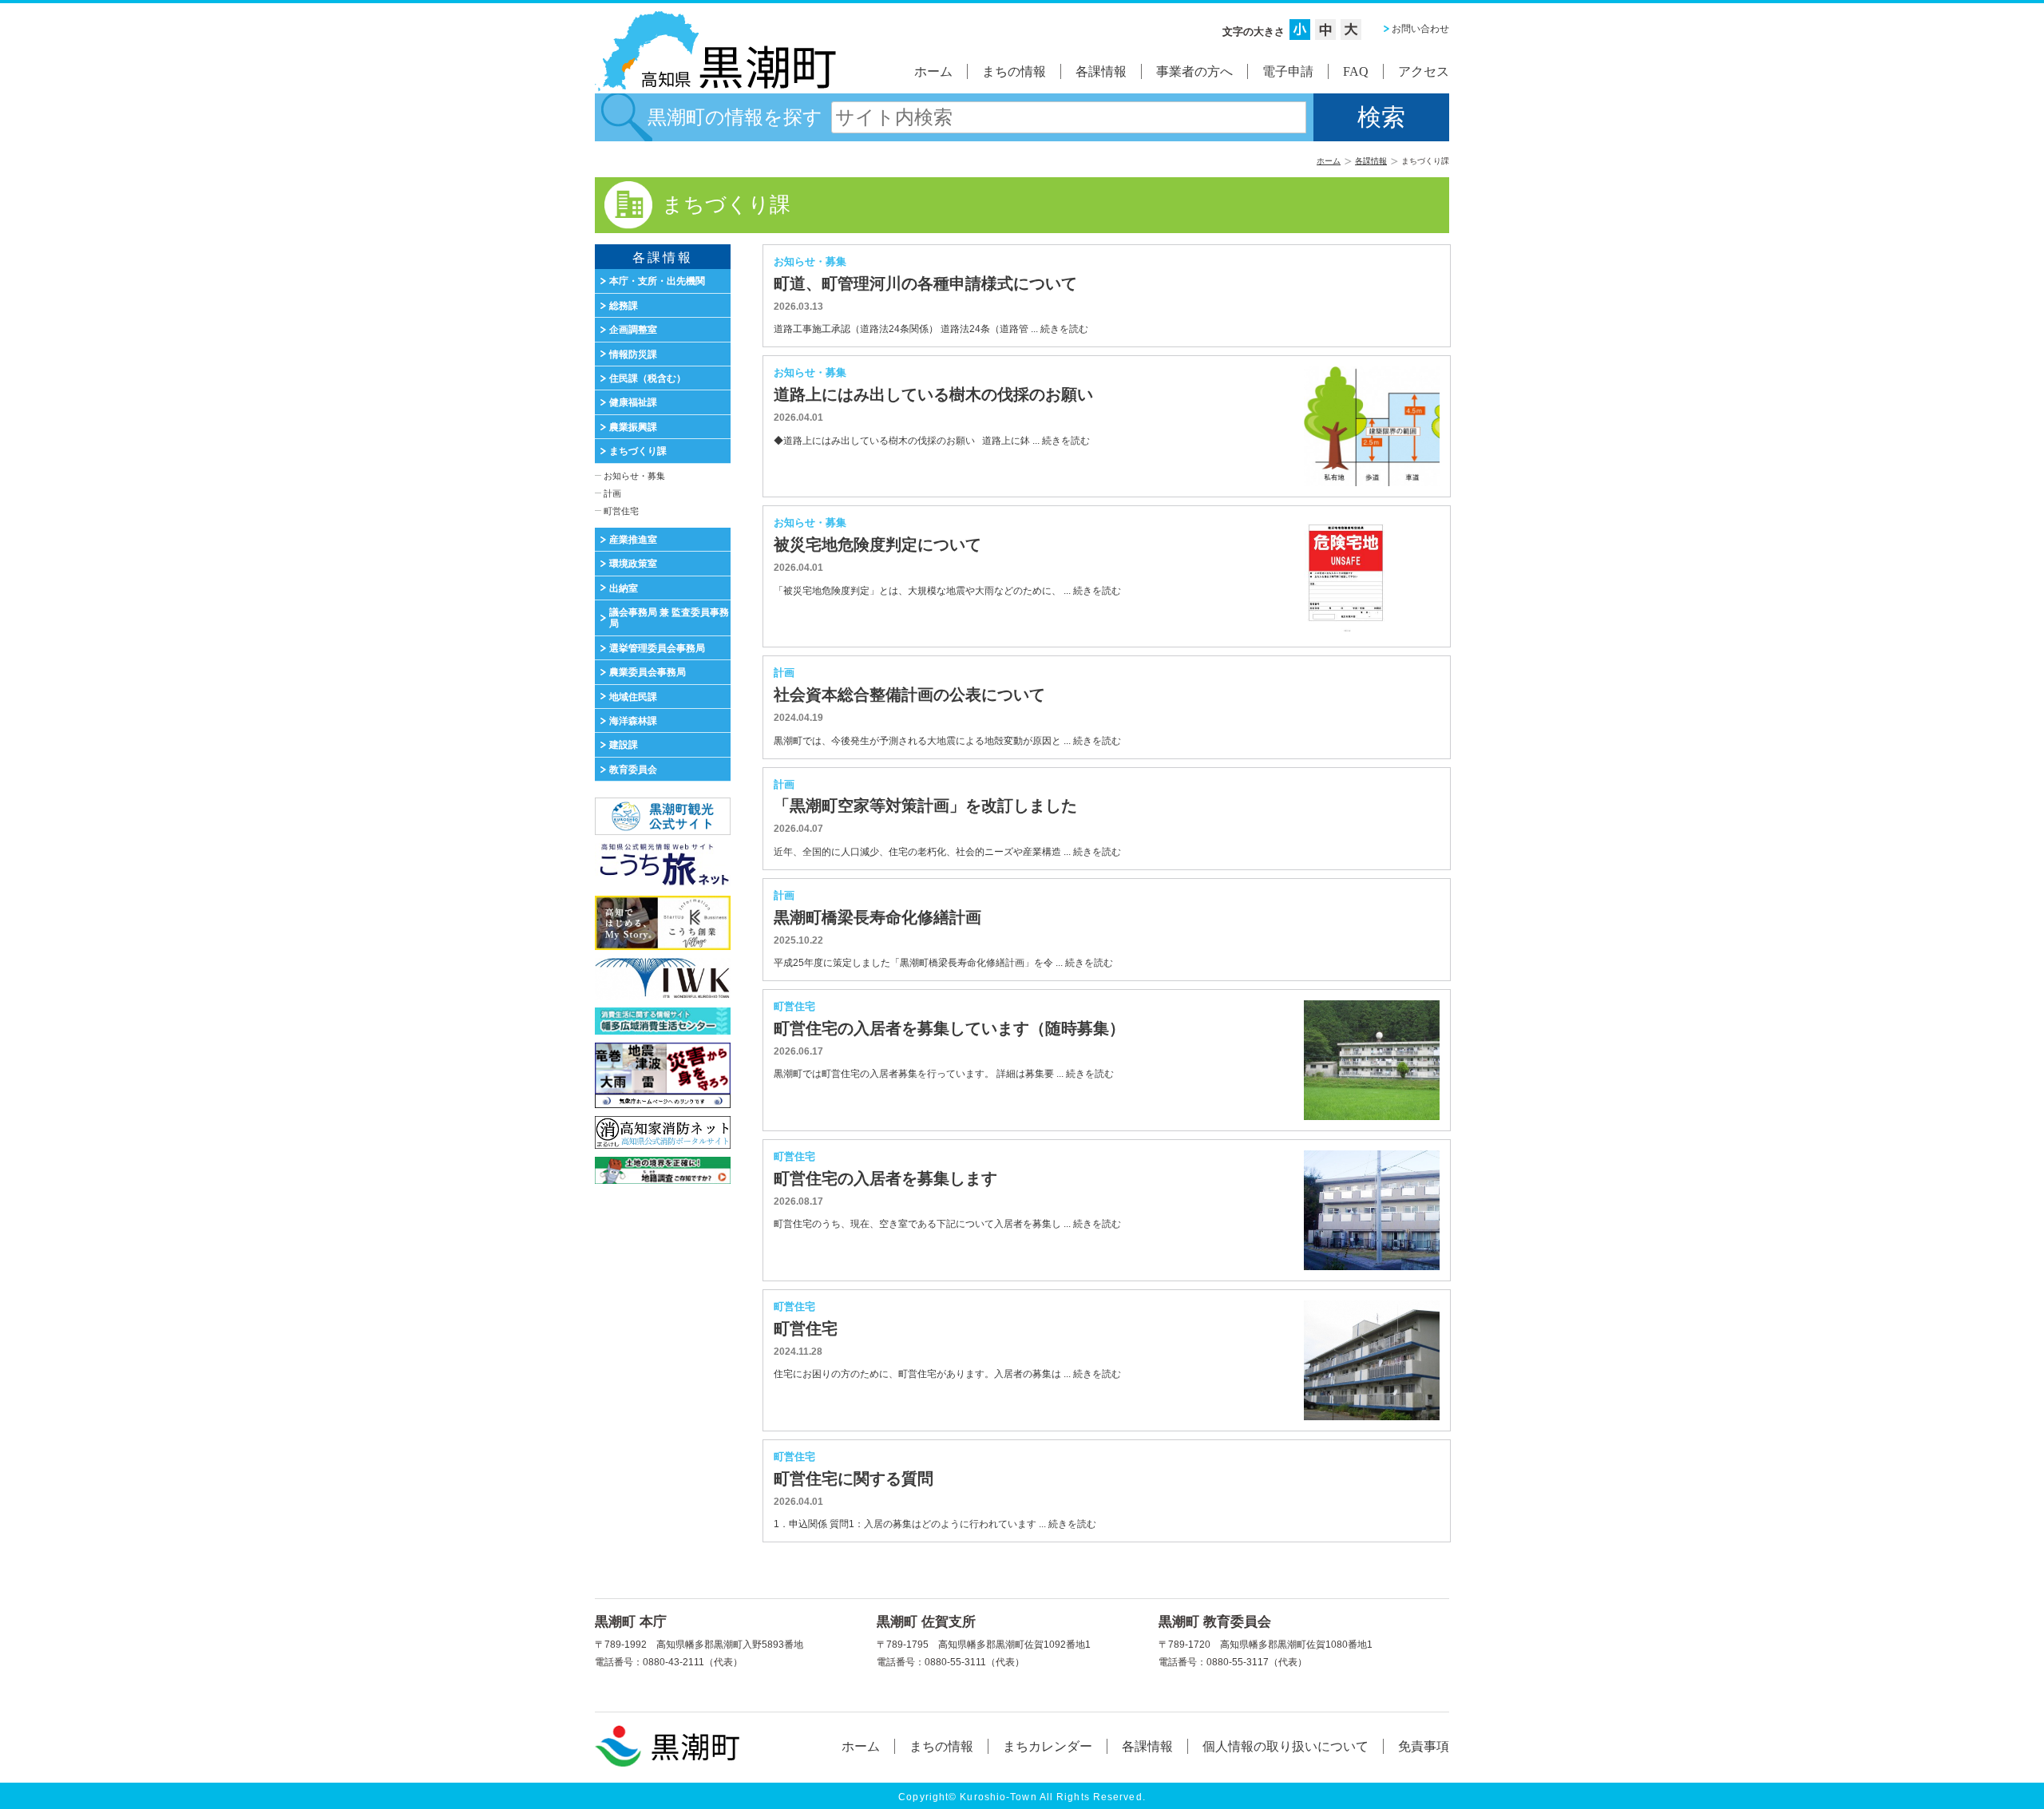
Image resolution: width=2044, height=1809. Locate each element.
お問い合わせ (1420, 29)
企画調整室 (633, 330)
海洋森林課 (633, 721)
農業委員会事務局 (648, 672)
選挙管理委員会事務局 (657, 648)
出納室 (624, 588)
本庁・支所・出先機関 (657, 281)
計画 (612, 493)
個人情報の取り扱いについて (1285, 1746)
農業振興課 (633, 427)
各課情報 (1101, 71)
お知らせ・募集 (634, 476)
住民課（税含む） (648, 378)
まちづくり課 (638, 451)
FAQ (1356, 71)
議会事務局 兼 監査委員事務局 (669, 618)
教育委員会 (633, 770)
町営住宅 (621, 511)
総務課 (624, 306)
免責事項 (1424, 1746)
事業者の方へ (1194, 71)
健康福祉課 (633, 402)
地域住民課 (633, 697)
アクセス (1424, 71)
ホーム (933, 71)
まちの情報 (1014, 71)
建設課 (624, 745)
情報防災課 (633, 354)
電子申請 (1288, 71)
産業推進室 (633, 540)
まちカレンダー (1048, 1746)
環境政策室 (633, 564)
